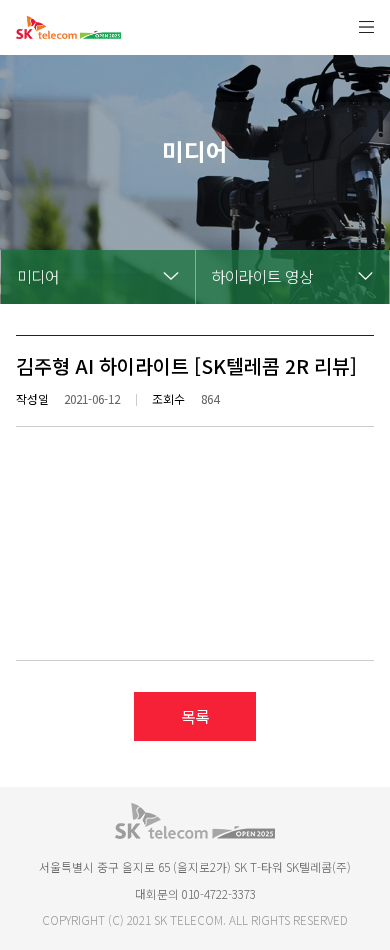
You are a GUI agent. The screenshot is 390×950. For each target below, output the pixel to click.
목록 (195, 716)
